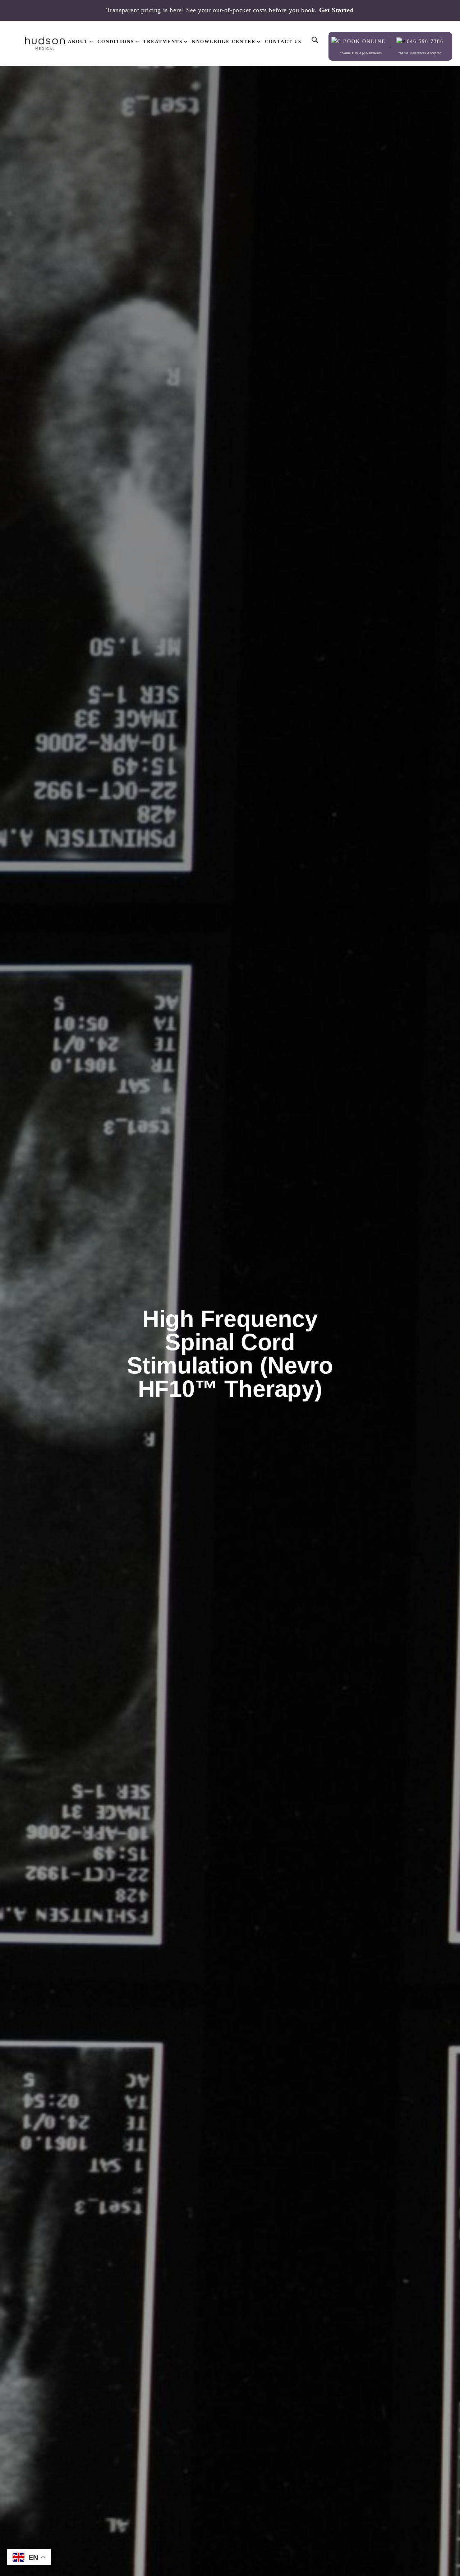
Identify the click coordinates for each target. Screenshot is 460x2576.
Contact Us (283, 41)
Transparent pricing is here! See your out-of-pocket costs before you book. (230, 10)
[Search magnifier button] (315, 34)
